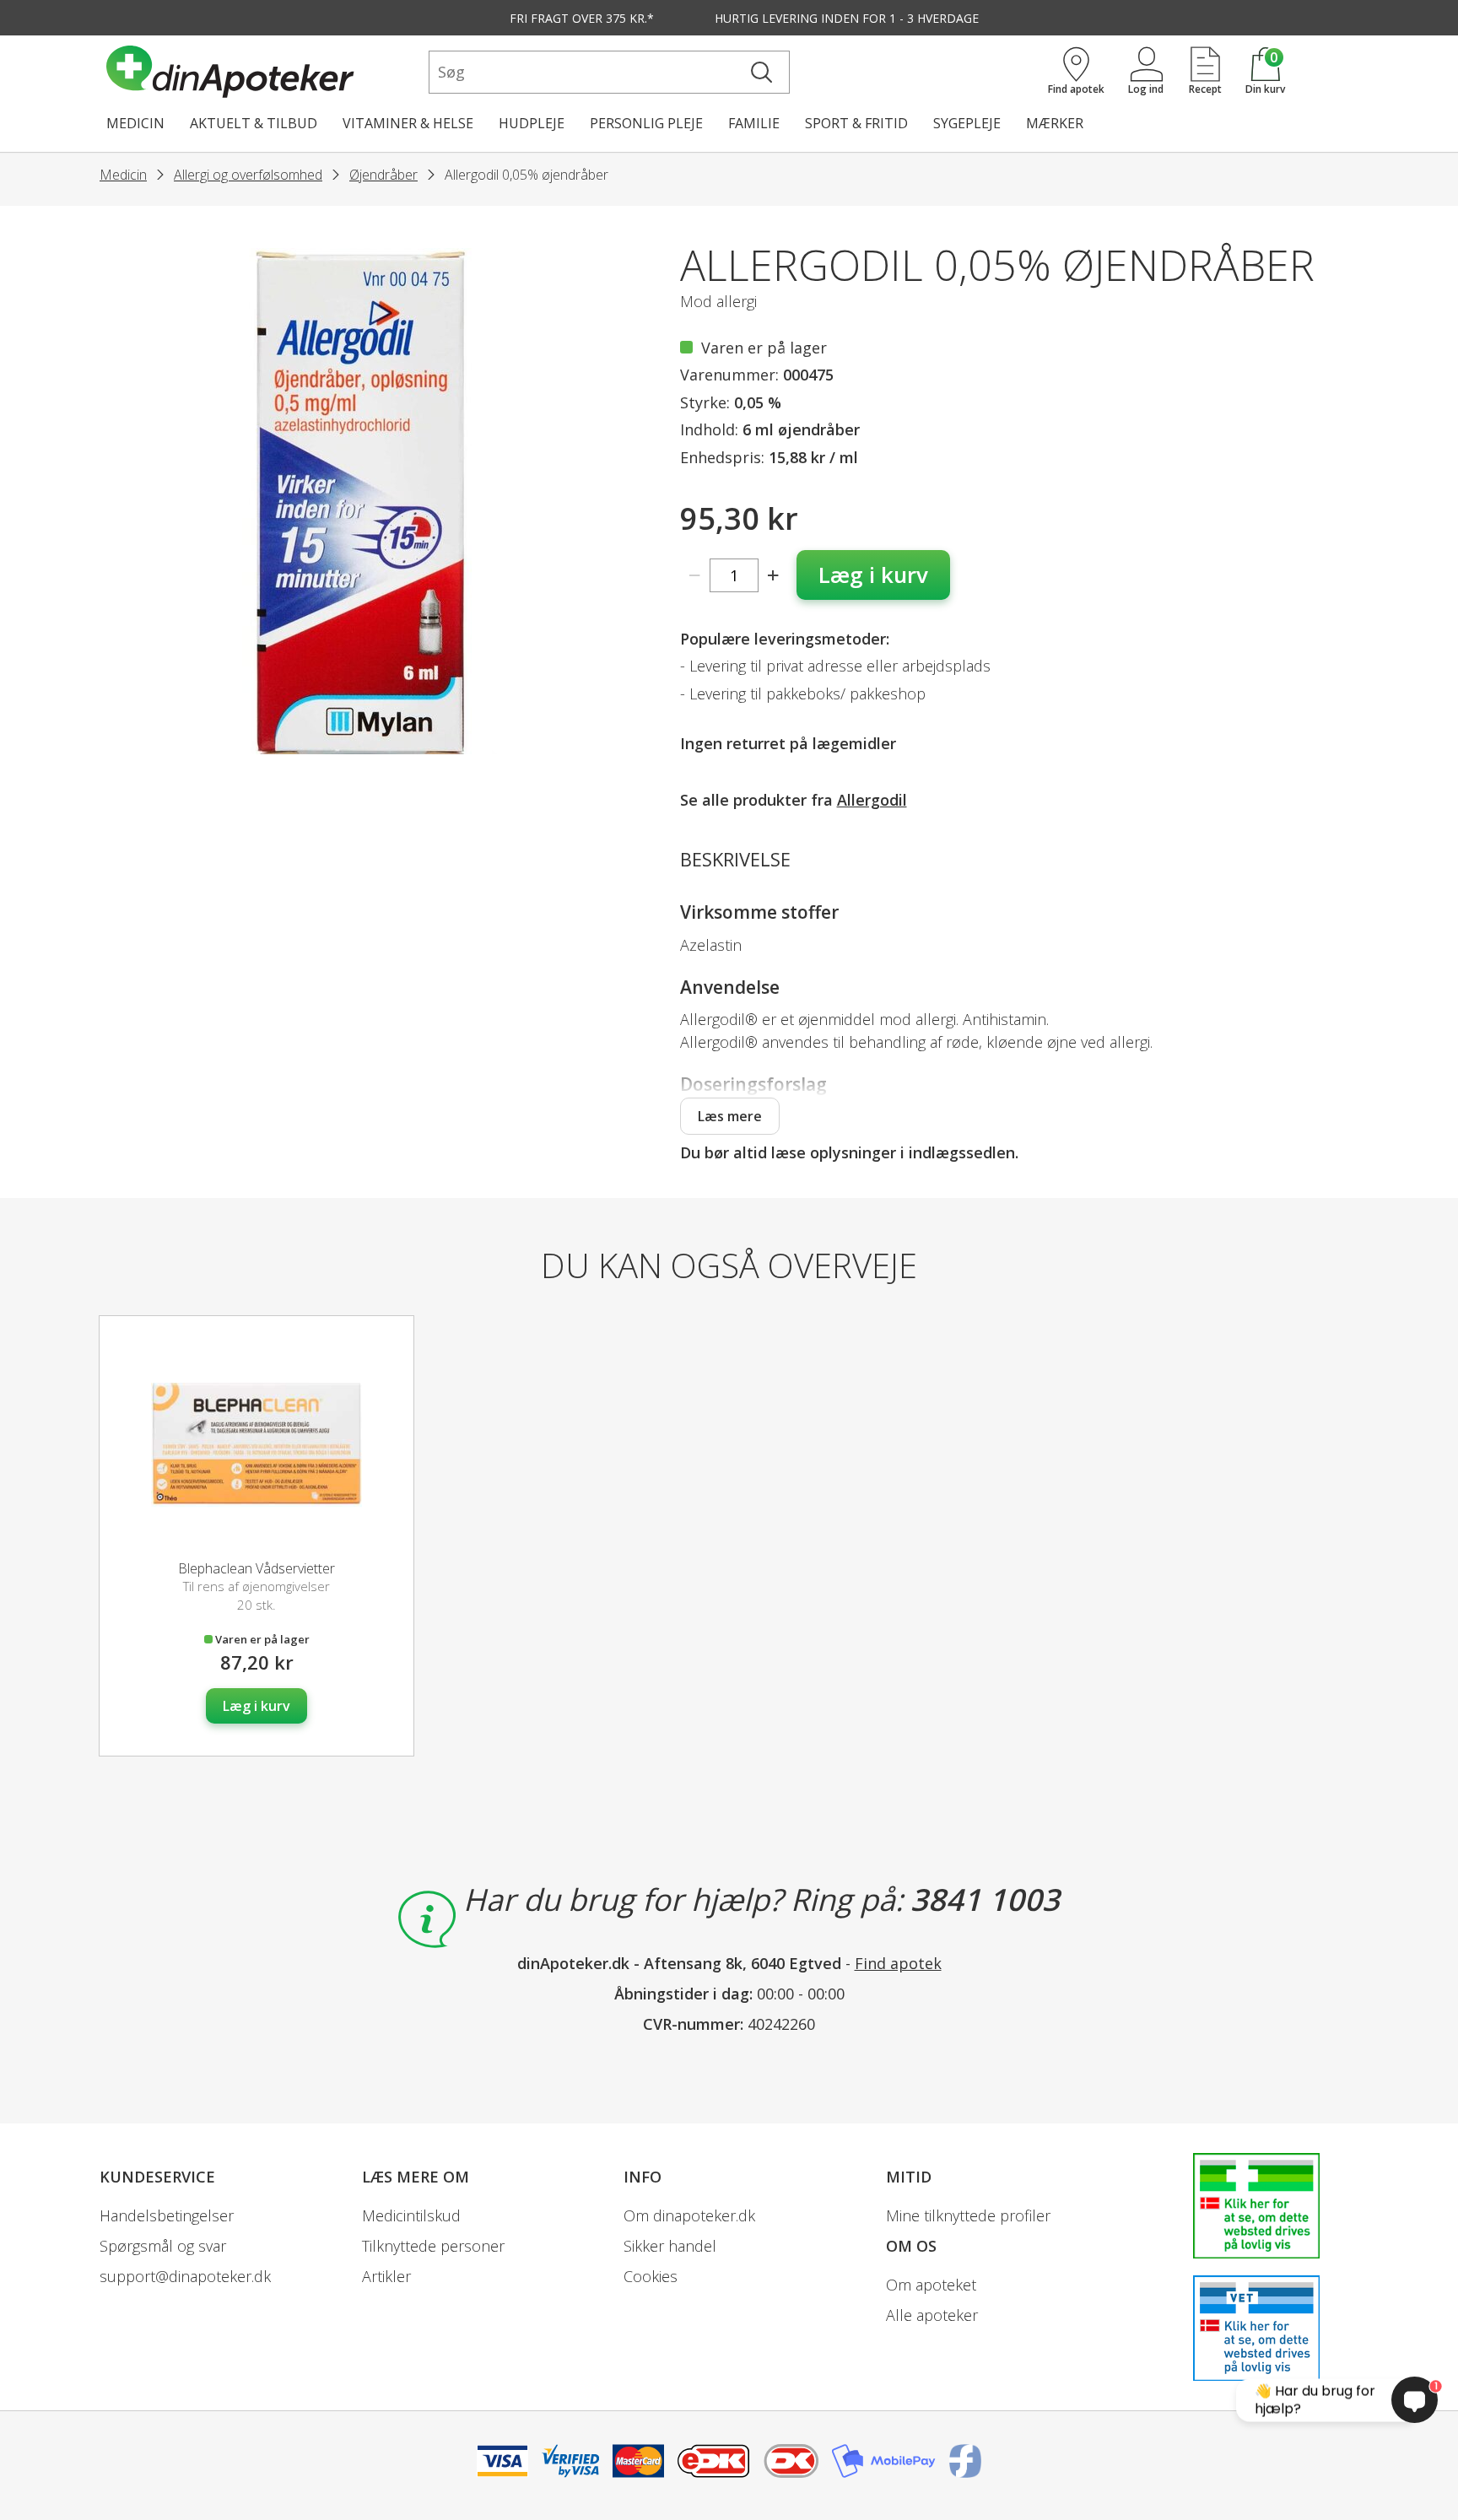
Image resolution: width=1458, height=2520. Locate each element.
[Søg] (761, 72)
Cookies (651, 2276)
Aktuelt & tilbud (254, 123)
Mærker (1055, 123)
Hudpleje (532, 123)
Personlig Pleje (646, 123)
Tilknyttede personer (433, 2246)
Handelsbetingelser (167, 2215)
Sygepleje (967, 123)
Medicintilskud (411, 2215)
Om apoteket (931, 2285)
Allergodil (872, 800)
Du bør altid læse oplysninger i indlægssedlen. (849, 1152)
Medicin (135, 123)
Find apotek (898, 1963)
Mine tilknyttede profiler (968, 2215)
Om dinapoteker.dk (689, 2215)
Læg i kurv (873, 575)
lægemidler (854, 743)
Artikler (386, 2276)
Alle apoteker (932, 2315)
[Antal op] (773, 575)
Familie (754, 123)
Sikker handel (670, 2246)
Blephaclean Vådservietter (256, 1568)
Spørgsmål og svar (163, 2246)
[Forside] (264, 72)
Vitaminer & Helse (408, 123)
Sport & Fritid (856, 123)
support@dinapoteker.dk (185, 2276)
